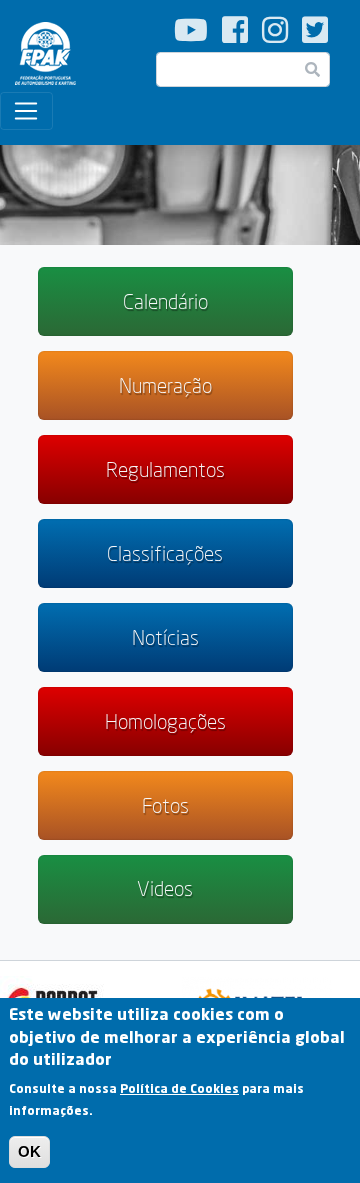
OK (29, 1151)
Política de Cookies (179, 1088)
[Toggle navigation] (26, 111)
